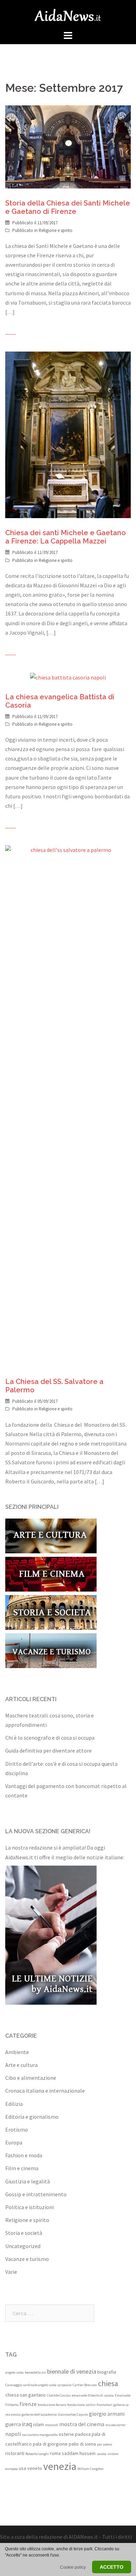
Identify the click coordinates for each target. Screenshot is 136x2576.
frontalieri (104, 2405)
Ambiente (17, 2052)
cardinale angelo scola (40, 2385)
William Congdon (90, 2469)
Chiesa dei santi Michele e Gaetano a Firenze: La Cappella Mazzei (66, 537)
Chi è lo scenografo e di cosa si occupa (50, 1738)
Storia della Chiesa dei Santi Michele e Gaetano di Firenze (68, 207)
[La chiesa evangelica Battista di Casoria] (68, 677)
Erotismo (17, 2130)
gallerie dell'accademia (39, 2414)
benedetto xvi (35, 2372)
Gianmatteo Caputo (73, 2414)
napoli (13, 2434)
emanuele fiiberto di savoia (93, 2395)
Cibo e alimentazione (31, 2078)
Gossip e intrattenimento (36, 2194)
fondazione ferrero (52, 2405)
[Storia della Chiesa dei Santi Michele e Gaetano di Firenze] (68, 146)
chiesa (108, 2383)
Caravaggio (14, 2385)
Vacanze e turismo (27, 2259)
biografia (107, 2372)
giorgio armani (107, 2414)
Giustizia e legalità (28, 2181)
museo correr (115, 2425)
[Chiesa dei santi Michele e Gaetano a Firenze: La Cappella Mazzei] (68, 434)
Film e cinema (22, 2168)
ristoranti (15, 2453)
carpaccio (65, 2385)
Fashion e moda (24, 2155)
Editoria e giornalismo (32, 2117)
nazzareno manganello (40, 2435)
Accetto (112, 2567)
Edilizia (14, 2104)
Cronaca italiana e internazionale (45, 2091)
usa (22, 2468)
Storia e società (24, 2233)
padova (83, 2434)
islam (39, 2424)
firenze (28, 2404)
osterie (66, 2434)
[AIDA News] (68, 14)
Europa (14, 2142)
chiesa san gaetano (25, 2395)
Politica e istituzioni (29, 2207)
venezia (60, 2466)
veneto (35, 2468)
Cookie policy (73, 2567)
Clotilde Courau (59, 2395)
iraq (27, 2424)
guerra (13, 2424)
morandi (52, 2425)
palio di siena (82, 2444)
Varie (11, 2272)
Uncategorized (23, 2246)
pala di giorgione (50, 2444)
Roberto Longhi (37, 2454)
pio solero (104, 2444)
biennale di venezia (72, 2371)
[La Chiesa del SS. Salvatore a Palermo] (68, 1105)
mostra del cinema (82, 2424)
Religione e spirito (56, 230)
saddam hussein (79, 2453)
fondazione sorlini (81, 2405)
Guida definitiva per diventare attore (48, 1750)
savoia (101, 2454)
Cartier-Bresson (85, 2385)
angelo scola (14, 2372)
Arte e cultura (21, 2065)
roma (55, 2453)
